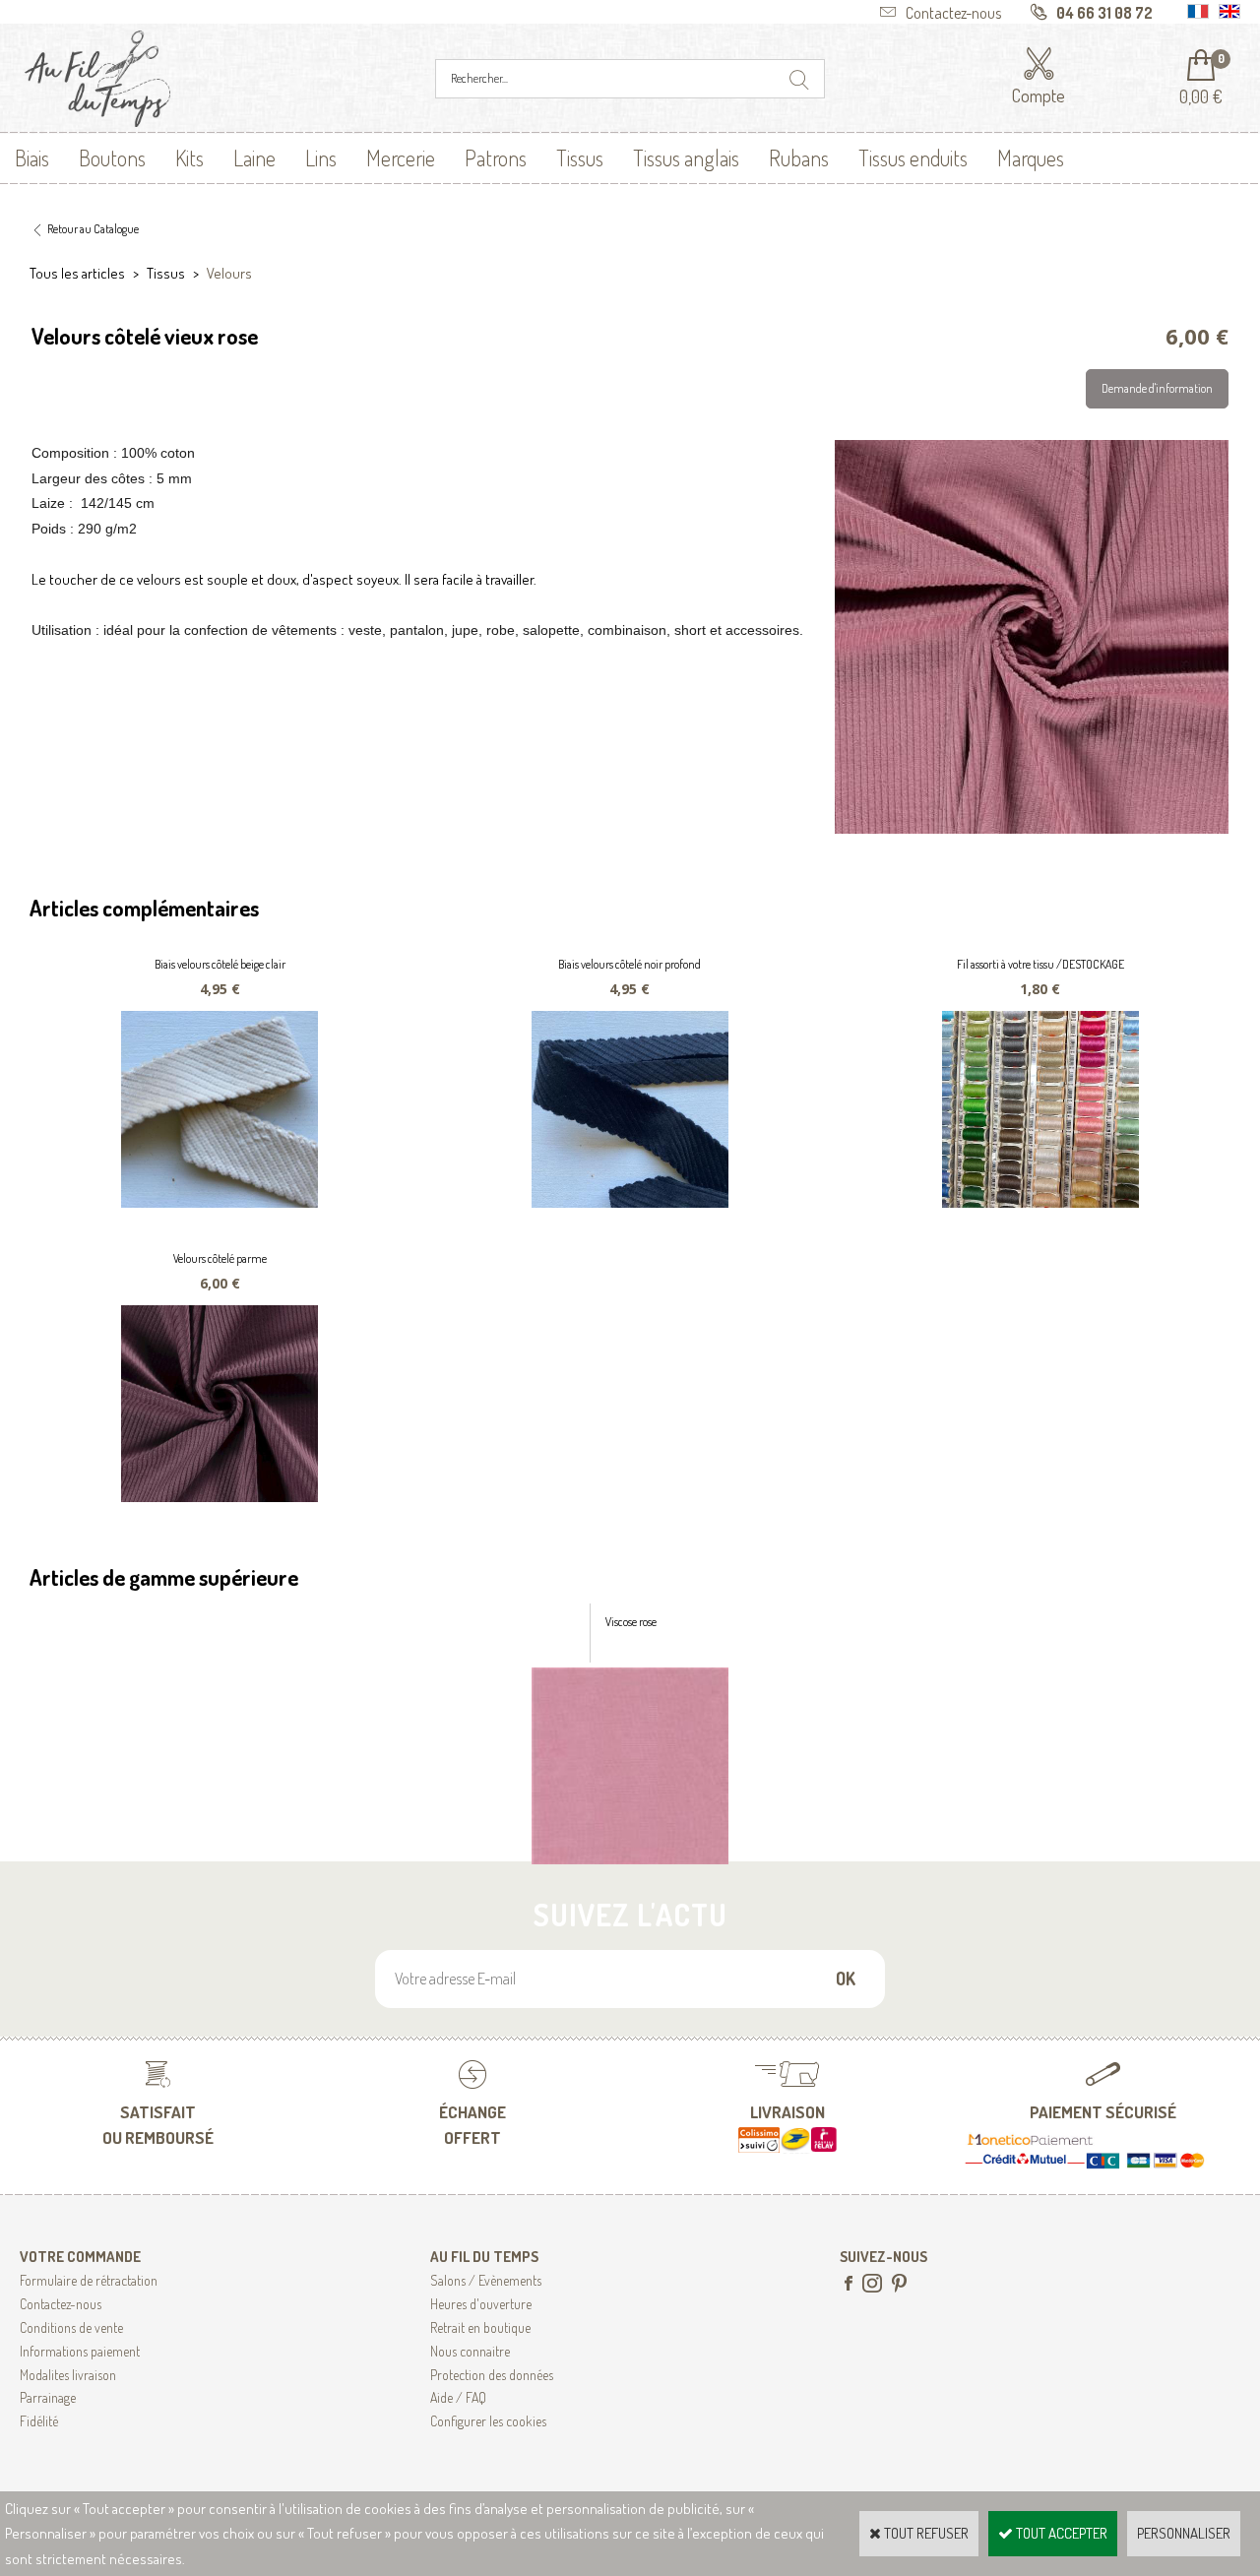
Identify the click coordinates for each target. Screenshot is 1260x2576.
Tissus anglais (686, 157)
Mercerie (401, 157)
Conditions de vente (71, 2327)
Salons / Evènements (486, 2280)
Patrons (496, 157)
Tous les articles (77, 273)
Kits (189, 157)
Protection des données (492, 2375)
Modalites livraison (68, 2375)
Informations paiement (80, 2351)
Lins (321, 157)
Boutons (112, 157)
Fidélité (39, 2421)
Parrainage (48, 2397)
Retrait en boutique (480, 2327)
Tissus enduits (913, 157)
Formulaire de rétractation (89, 2280)
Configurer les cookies (488, 2421)
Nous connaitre (470, 2351)
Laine (254, 157)
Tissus (580, 157)
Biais (32, 157)
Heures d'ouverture (481, 2304)
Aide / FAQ (458, 2397)
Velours (229, 273)
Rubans (799, 157)
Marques (1031, 157)
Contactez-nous (61, 2304)
